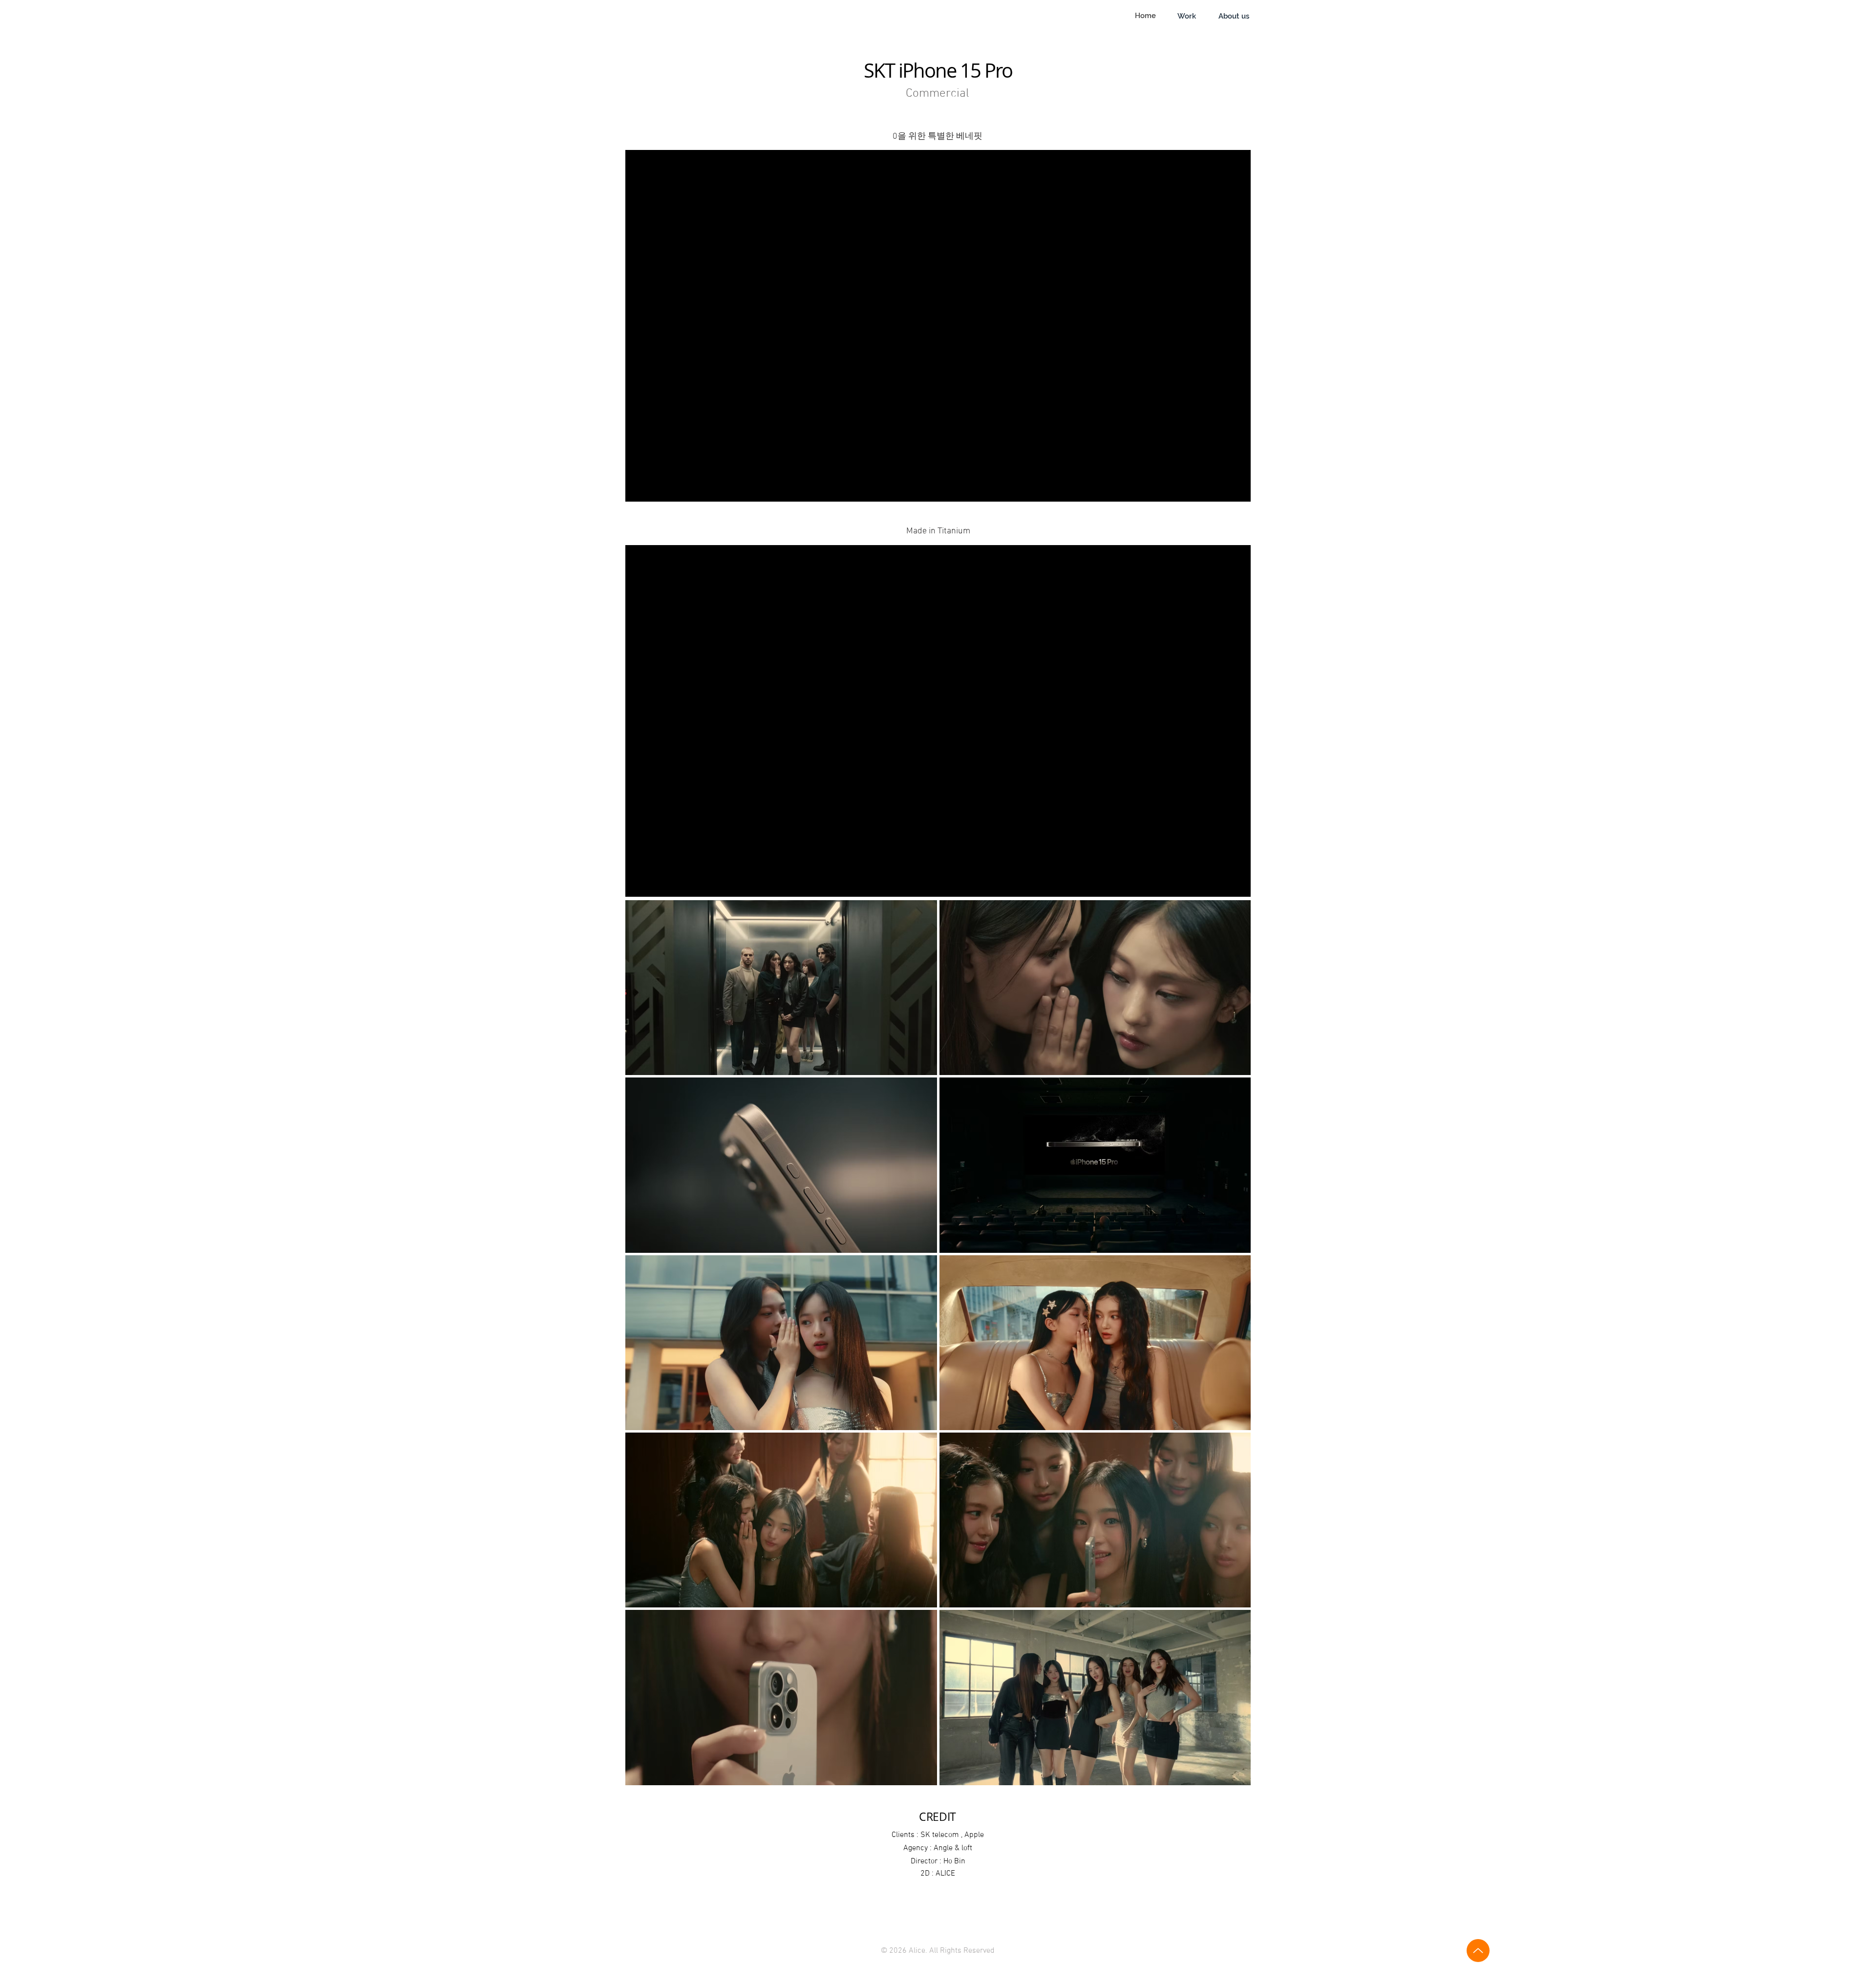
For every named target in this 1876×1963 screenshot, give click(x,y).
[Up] (1478, 1951)
